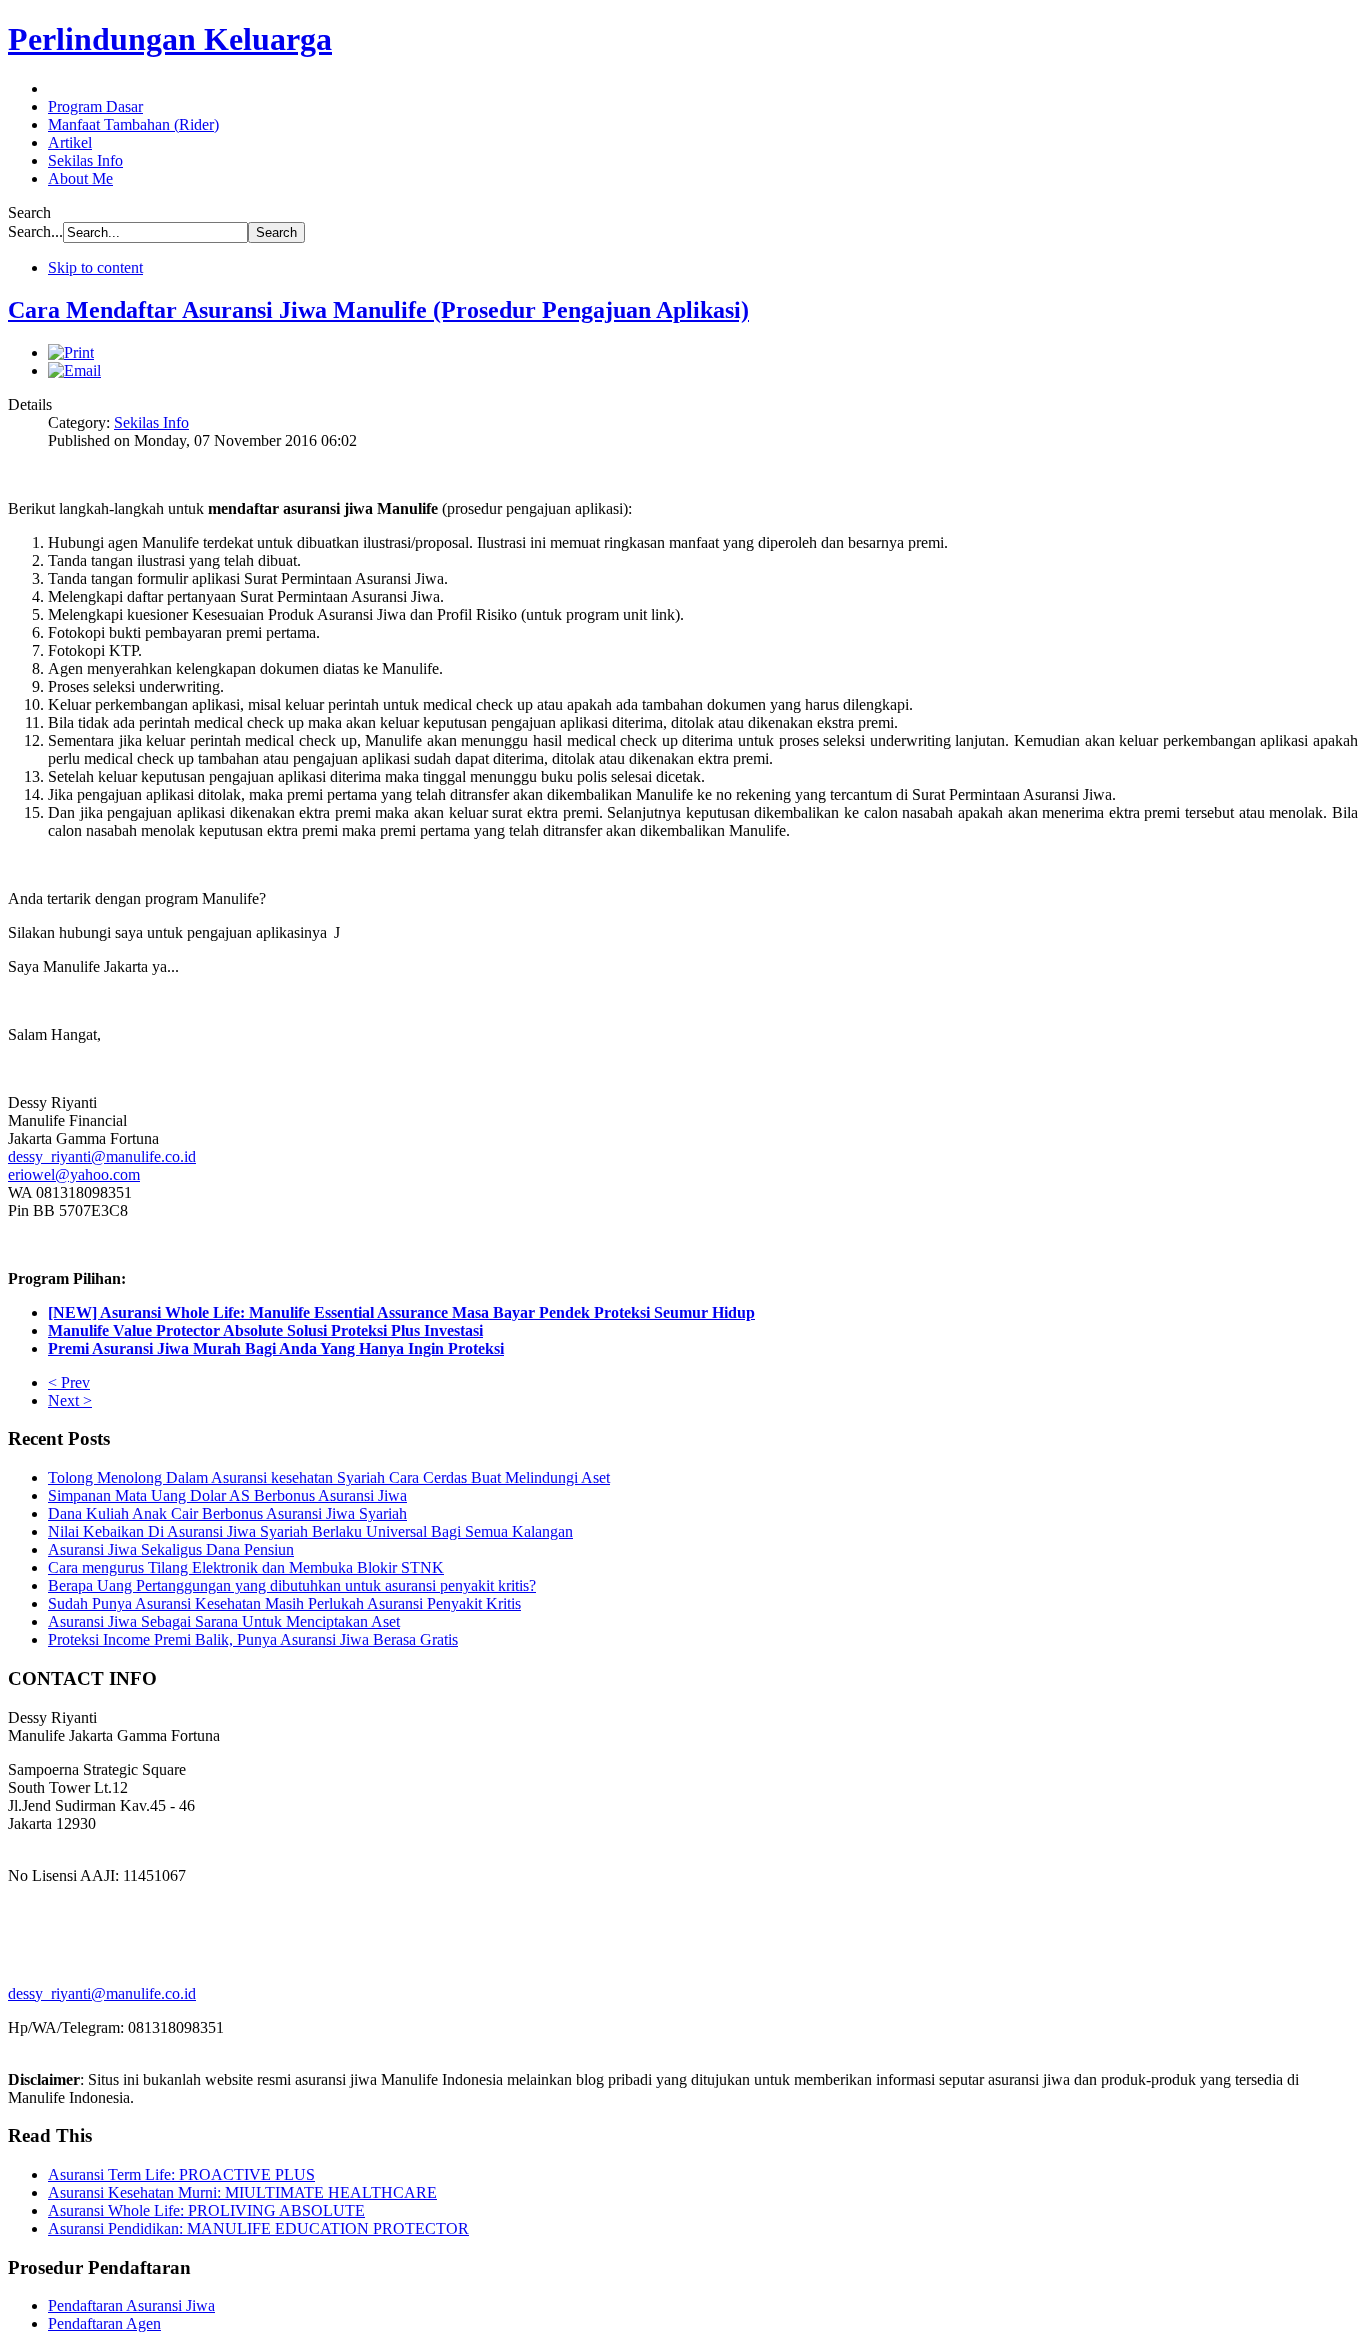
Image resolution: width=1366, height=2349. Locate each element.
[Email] (74, 370)
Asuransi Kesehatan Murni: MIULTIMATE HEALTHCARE (242, 2192)
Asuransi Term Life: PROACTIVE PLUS (181, 2174)
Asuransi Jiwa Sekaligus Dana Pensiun (171, 1549)
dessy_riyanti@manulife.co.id (102, 1156)
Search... (35, 231)
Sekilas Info (151, 422)
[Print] (71, 352)
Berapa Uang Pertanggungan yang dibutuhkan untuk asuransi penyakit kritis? (292, 1585)
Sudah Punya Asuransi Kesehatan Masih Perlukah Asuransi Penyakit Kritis (284, 1603)
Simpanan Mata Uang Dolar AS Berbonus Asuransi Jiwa (227, 1495)
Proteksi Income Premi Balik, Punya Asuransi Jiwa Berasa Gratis (253, 1639)
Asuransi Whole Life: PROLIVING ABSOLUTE (206, 2210)
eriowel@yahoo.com (74, 1174)
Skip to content (95, 267)
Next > (70, 1400)
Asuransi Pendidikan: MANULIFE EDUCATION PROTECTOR (258, 2228)
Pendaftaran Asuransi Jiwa (131, 2305)
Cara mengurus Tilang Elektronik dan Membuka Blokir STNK (246, 1567)
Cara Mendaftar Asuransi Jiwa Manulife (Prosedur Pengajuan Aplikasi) (378, 310)
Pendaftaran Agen (104, 2323)
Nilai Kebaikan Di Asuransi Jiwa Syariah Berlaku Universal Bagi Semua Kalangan (310, 1531)
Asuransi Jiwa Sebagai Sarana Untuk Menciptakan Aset (224, 1621)
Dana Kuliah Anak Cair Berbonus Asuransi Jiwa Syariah (227, 1513)
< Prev (69, 1382)
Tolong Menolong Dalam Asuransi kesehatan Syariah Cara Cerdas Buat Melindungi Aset (329, 1477)
